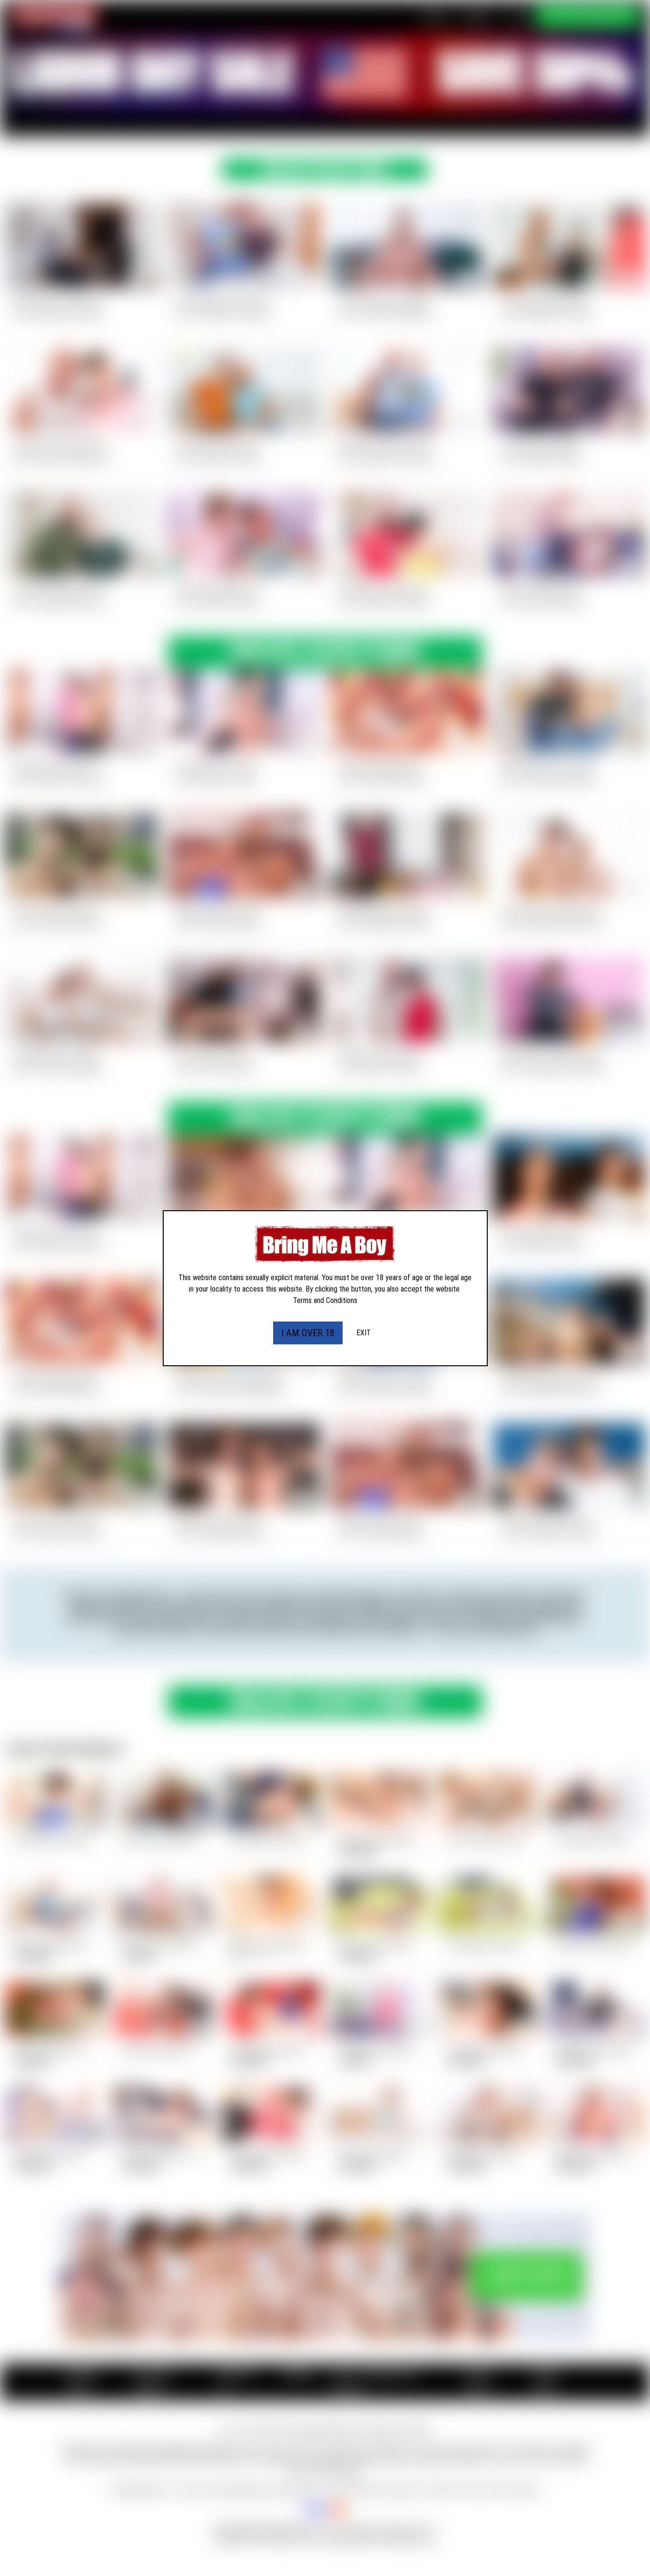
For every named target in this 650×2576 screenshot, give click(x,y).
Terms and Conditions (325, 1300)
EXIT (364, 1333)
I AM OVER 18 (308, 1333)
